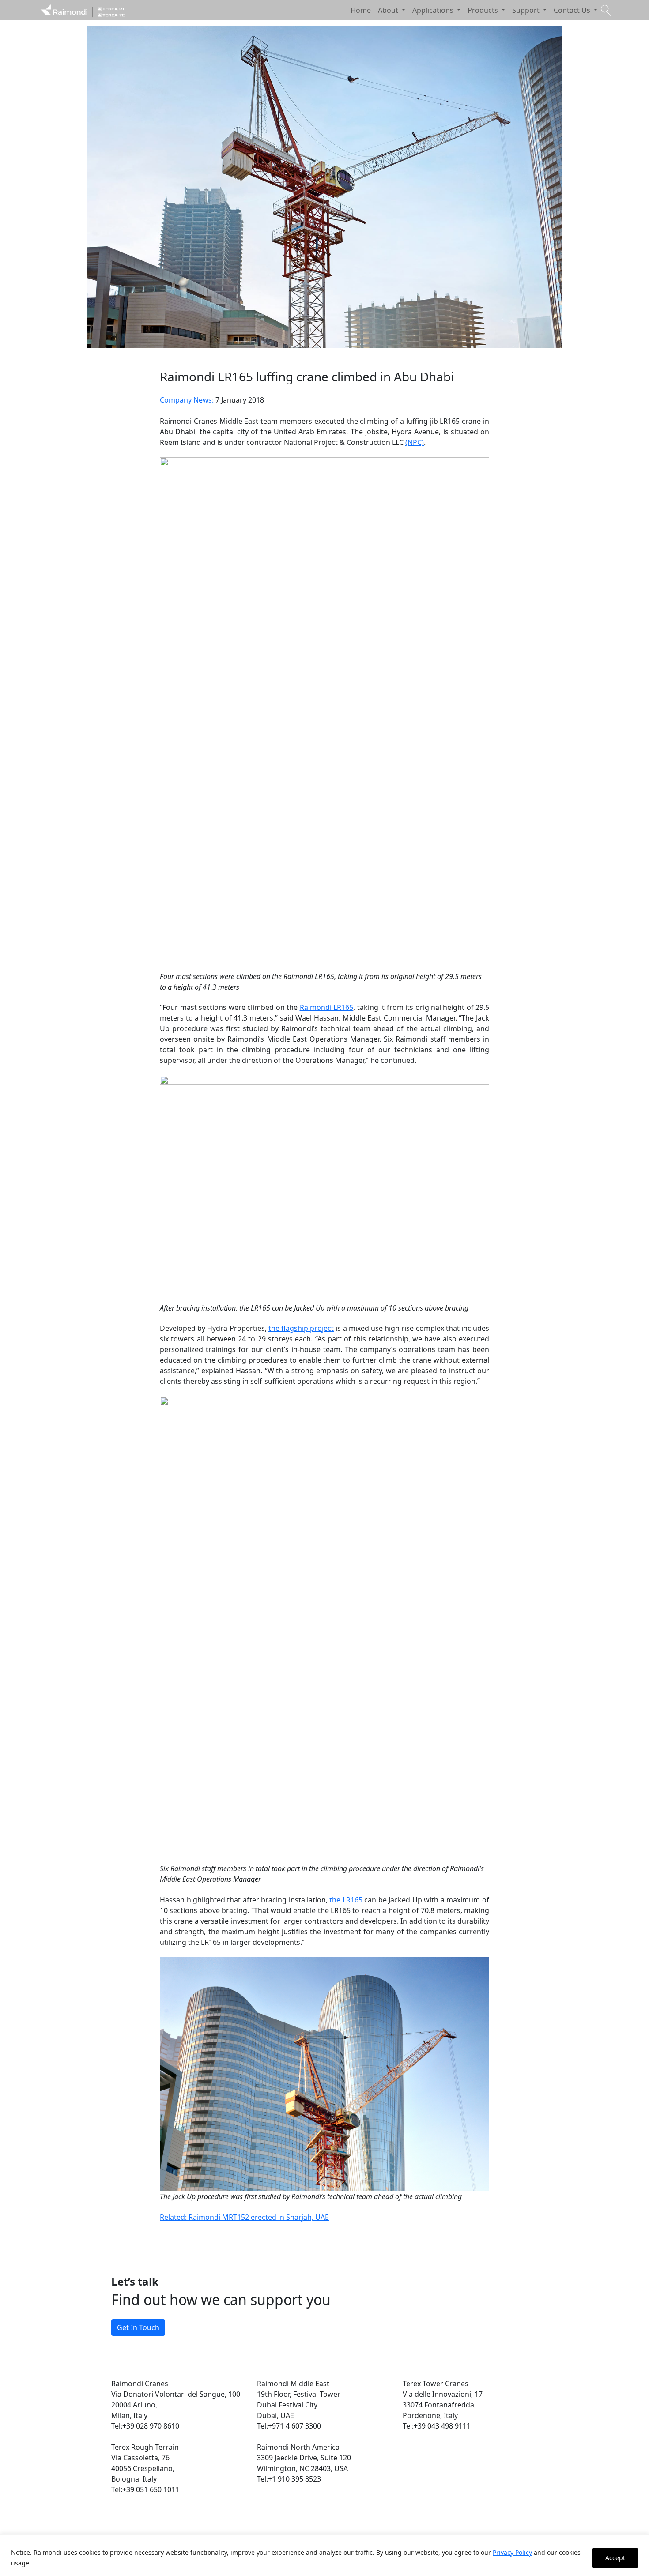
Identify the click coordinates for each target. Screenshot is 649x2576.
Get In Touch (138, 2327)
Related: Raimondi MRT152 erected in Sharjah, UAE (244, 2217)
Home (361, 10)
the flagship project (301, 1328)
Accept (615, 2558)
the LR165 (346, 1900)
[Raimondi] (83, 10)
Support (527, 10)
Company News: (187, 400)
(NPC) (415, 442)
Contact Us (573, 10)
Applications (434, 10)
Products (484, 10)
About (389, 10)
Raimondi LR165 (327, 1007)
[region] (324, 2555)
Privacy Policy (512, 2552)
